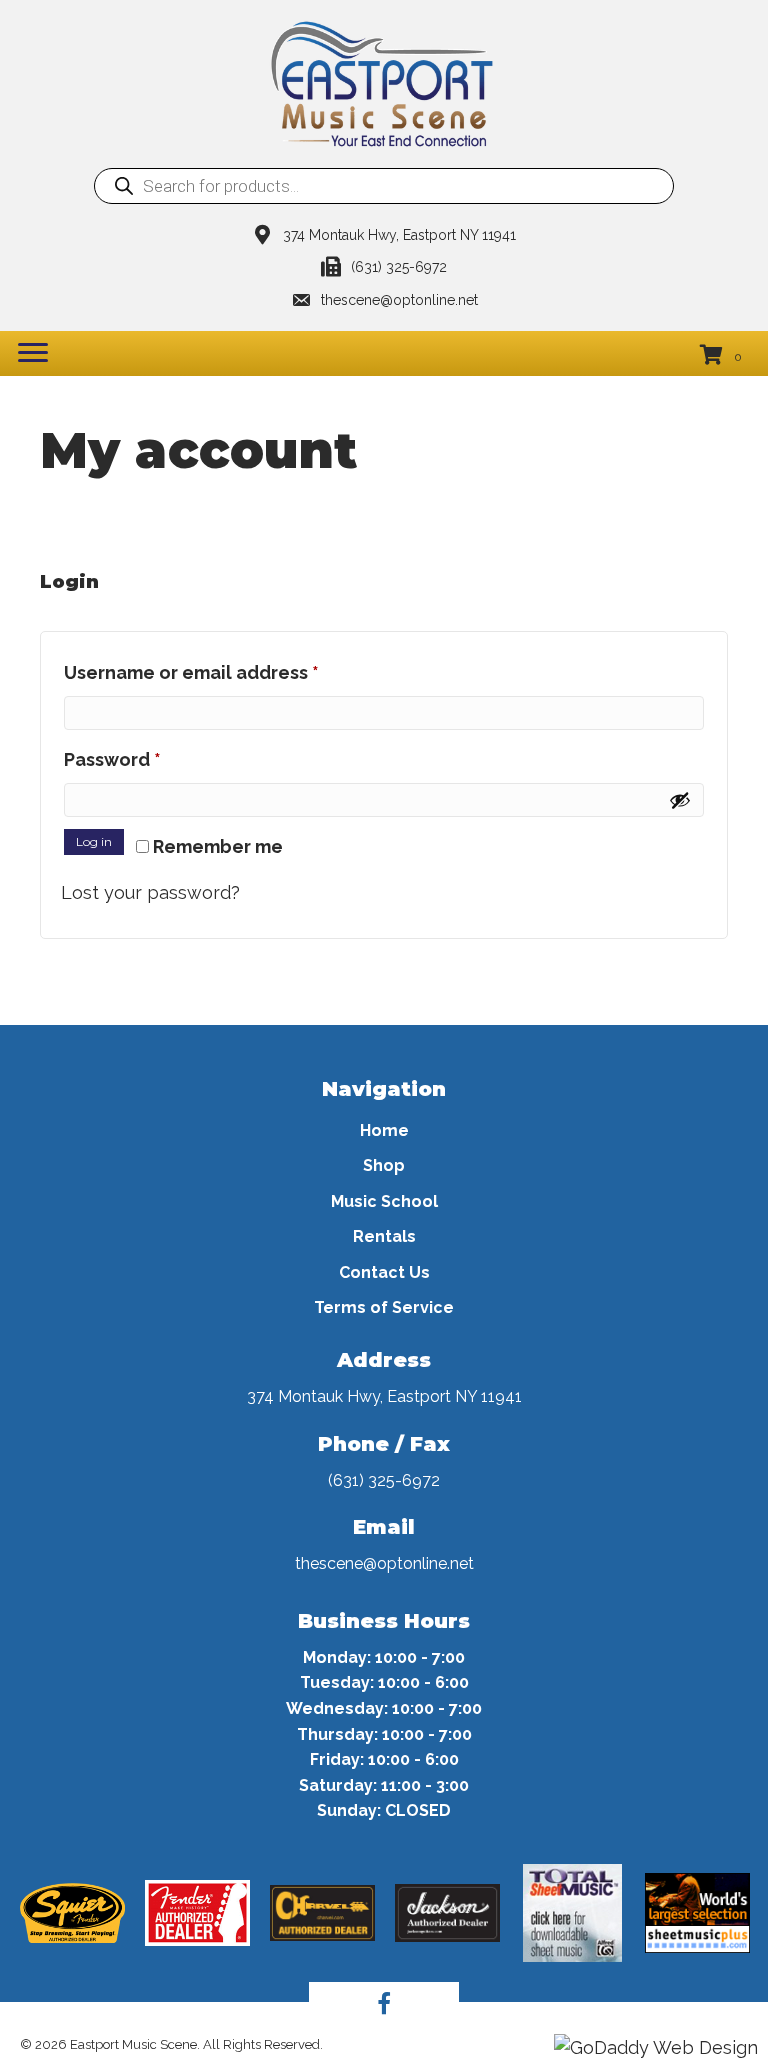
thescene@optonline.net (399, 300)
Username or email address (232, 672)
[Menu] (33, 353)
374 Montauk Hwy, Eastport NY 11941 (384, 1396)
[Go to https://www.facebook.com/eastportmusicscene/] (384, 2007)
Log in (94, 841)
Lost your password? (150, 892)
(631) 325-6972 (399, 267)
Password (153, 759)
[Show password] (680, 800)
